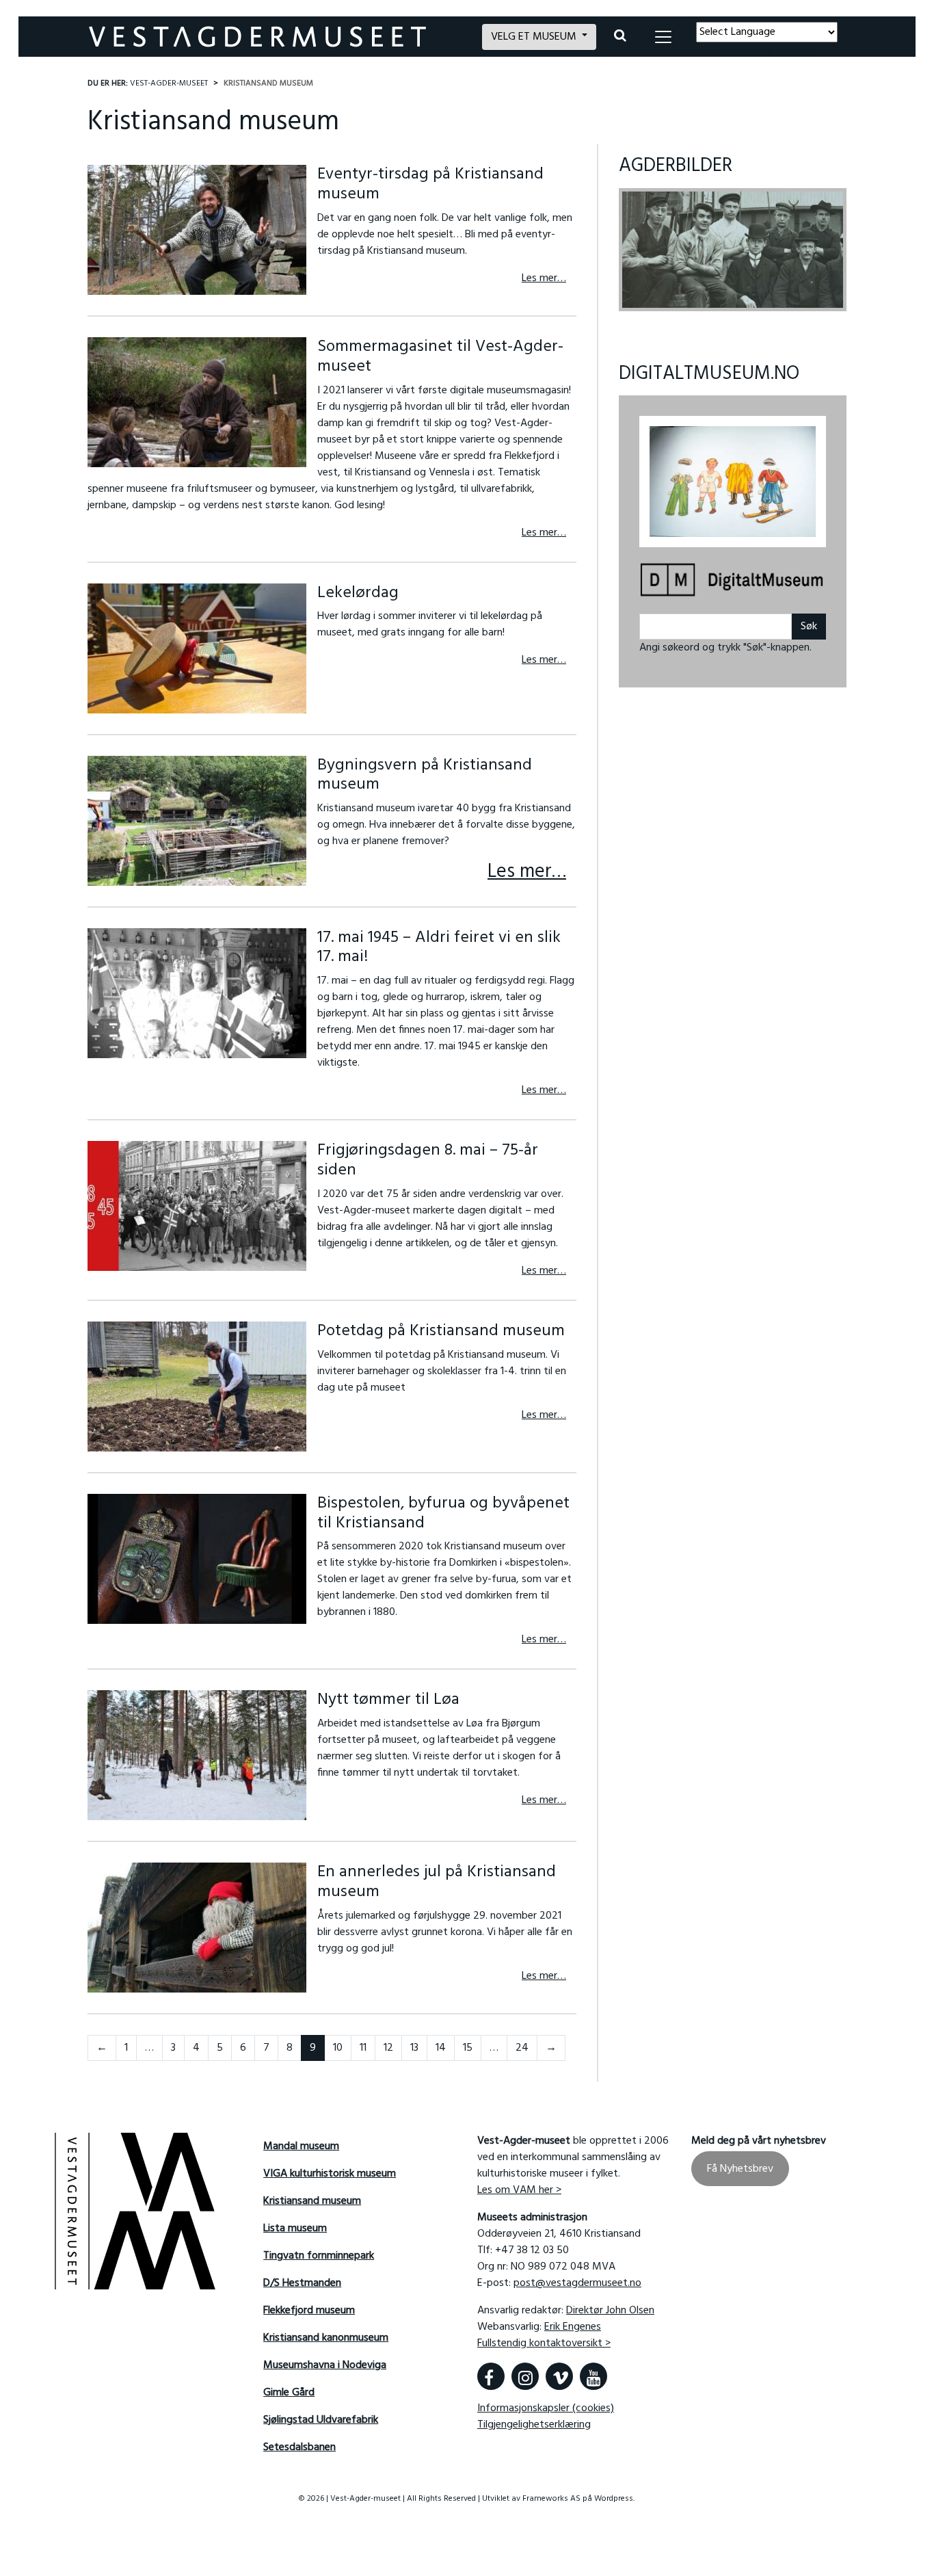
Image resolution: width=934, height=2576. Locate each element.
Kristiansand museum (312, 2201)
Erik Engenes (573, 2327)
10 (338, 2048)
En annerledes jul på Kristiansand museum (437, 1882)
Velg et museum (535, 37)
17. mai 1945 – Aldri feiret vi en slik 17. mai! (439, 948)
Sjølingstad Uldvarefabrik (321, 2420)
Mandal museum (301, 2146)
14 (441, 2048)
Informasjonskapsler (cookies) (546, 2408)
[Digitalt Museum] (733, 581)
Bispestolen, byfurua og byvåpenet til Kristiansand (443, 1513)
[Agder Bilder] (733, 250)
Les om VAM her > (519, 2190)
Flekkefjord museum (309, 2311)
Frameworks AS (551, 2499)
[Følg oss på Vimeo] (559, 2376)
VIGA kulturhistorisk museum (330, 2174)
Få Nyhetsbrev (740, 2168)
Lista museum (295, 2229)
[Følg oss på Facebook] (491, 2376)
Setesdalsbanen (299, 2447)
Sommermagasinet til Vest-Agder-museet (440, 357)
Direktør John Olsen (610, 2311)
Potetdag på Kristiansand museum (441, 1331)
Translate (796, 51)
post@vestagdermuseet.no (577, 2283)
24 (522, 2048)
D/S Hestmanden (302, 2283)
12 (388, 2048)
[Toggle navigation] (663, 37)
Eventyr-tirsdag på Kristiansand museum (430, 184)
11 (363, 2048)
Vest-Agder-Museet (169, 83)
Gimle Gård (289, 2393)
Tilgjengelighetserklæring (534, 2425)
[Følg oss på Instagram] (525, 2376)
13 (414, 2048)
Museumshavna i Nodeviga (325, 2365)
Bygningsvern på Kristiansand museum (425, 775)
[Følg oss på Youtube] (593, 2376)
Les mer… (544, 278)
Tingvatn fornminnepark (319, 2256)
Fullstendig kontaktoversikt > (544, 2343)
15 (468, 2048)
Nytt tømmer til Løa (388, 1700)
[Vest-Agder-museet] (277, 37)
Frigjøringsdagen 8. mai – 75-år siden (428, 1160)
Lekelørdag (358, 593)
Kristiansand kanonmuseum (326, 2338)
